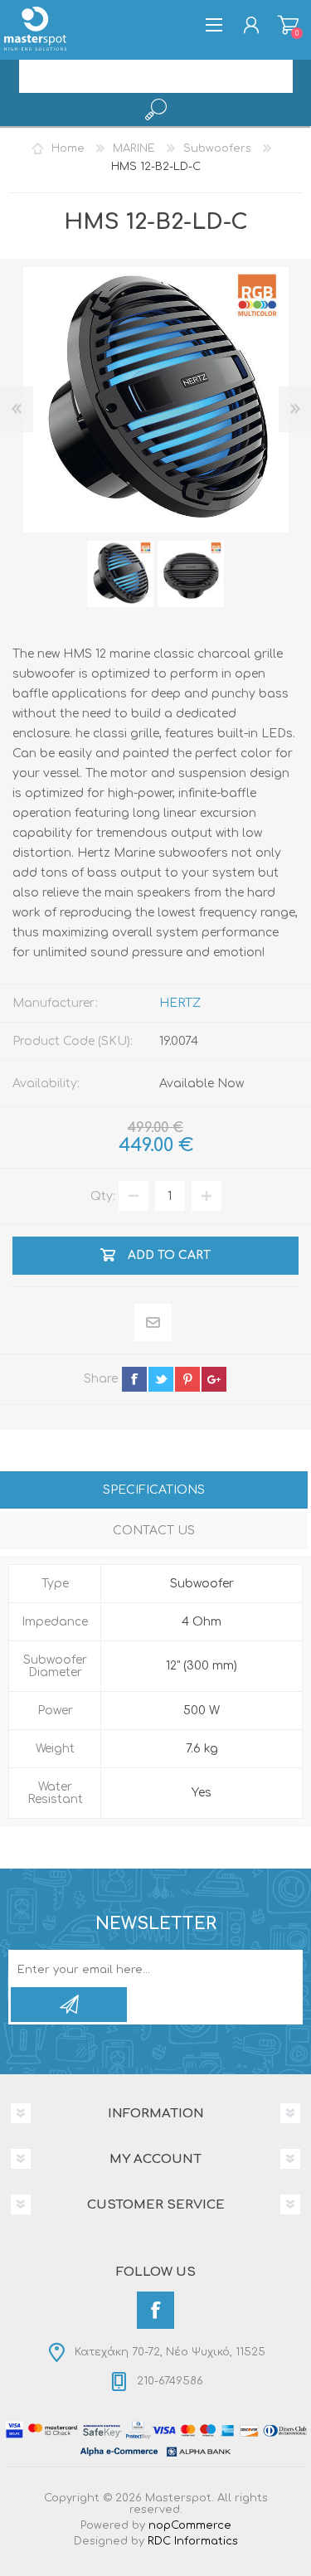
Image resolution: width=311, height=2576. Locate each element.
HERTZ (180, 1003)
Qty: (103, 1196)
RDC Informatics (193, 2541)
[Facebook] (155, 2310)
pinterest (187, 1379)
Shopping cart (288, 25)
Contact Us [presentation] (154, 1531)
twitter (161, 1379)
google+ (214, 1379)
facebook (134, 1379)
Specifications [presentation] (154, 1490)
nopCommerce (190, 2525)
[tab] (154, 1492)
